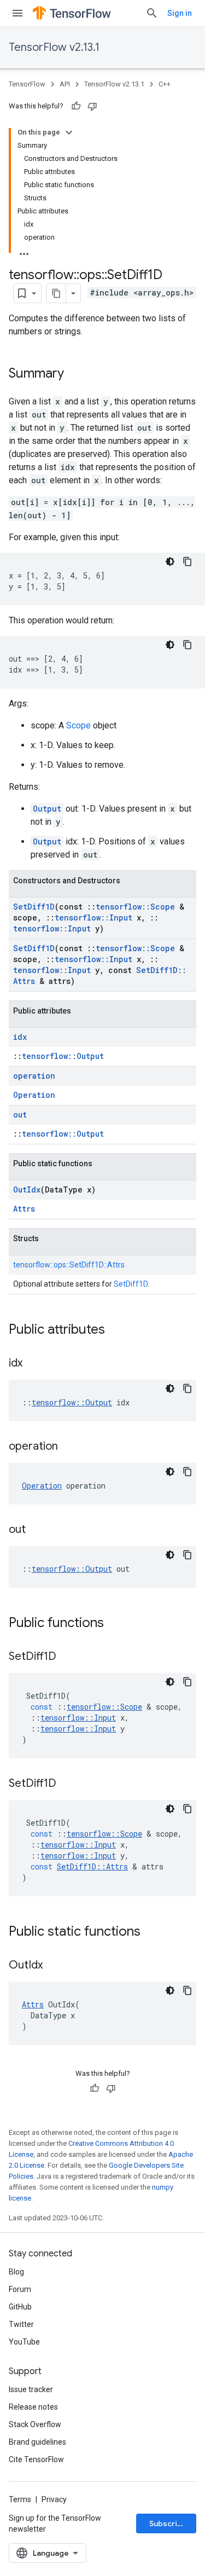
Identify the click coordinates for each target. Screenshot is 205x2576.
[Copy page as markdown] (56, 293)
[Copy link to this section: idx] (33, 1364)
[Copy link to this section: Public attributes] (116, 1330)
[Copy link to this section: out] (37, 1530)
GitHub (20, 2307)
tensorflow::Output (63, 1056)
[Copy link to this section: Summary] (75, 374)
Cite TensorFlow (36, 2459)
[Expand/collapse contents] (69, 132)
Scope (78, 725)
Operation (34, 1095)
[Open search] (152, 13)
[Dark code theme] (170, 561)
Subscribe (168, 2523)
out (20, 1115)
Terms (20, 2499)
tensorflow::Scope (135, 907)
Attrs (24, 1209)
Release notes (33, 2407)
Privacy (54, 2499)
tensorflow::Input (93, 917)
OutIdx (27, 1189)
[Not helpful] (92, 106)
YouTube (24, 2342)
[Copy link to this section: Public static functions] (151, 1932)
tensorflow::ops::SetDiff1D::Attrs (69, 1265)
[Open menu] (17, 13)
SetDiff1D (34, 907)
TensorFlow (27, 84)
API (65, 84)
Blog (16, 2272)
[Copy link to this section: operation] (69, 1447)
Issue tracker (31, 2389)
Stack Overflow (35, 2424)
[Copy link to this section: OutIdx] (54, 1966)
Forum (20, 2289)
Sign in (180, 13)
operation (34, 1076)
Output (47, 809)
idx (20, 1037)
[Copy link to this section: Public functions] (115, 1624)
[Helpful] (76, 106)
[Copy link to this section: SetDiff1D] (67, 1657)
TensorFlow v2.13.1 (54, 47)
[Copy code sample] (188, 561)
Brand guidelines (37, 2442)
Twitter (21, 2324)
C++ (165, 84)
